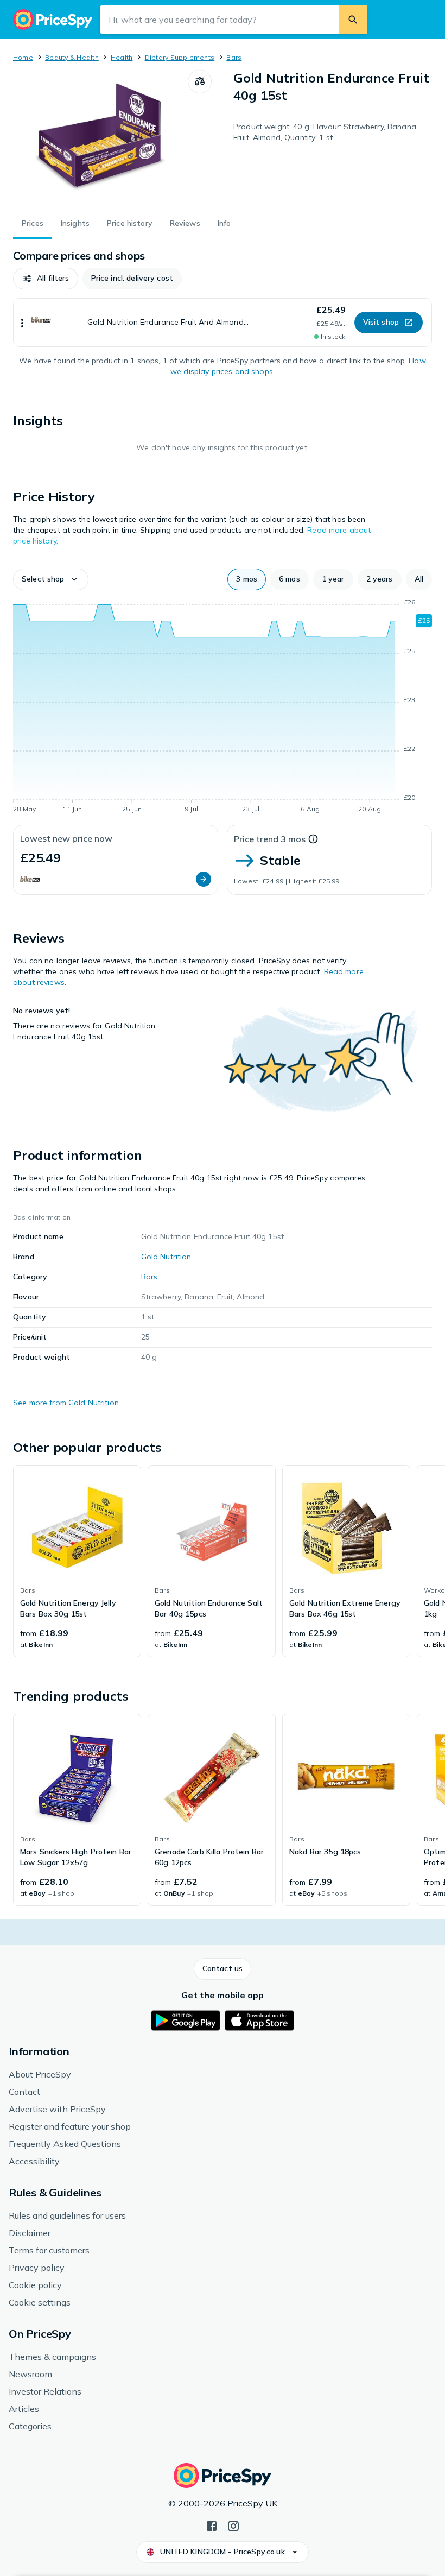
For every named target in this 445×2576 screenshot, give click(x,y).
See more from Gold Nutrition (66, 1403)
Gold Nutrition (166, 1257)
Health (122, 57)
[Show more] (22, 323)
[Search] (353, 20)
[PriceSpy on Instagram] (233, 2525)
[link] (77, 1561)
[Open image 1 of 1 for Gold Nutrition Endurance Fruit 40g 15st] (100, 137)
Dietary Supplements (180, 57)
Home (23, 57)
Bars (234, 57)
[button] (46, 279)
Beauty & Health (72, 57)
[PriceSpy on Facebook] (212, 2525)
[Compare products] (200, 81)
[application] (223, 708)
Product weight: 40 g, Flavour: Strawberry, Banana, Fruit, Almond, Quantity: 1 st (326, 132)
